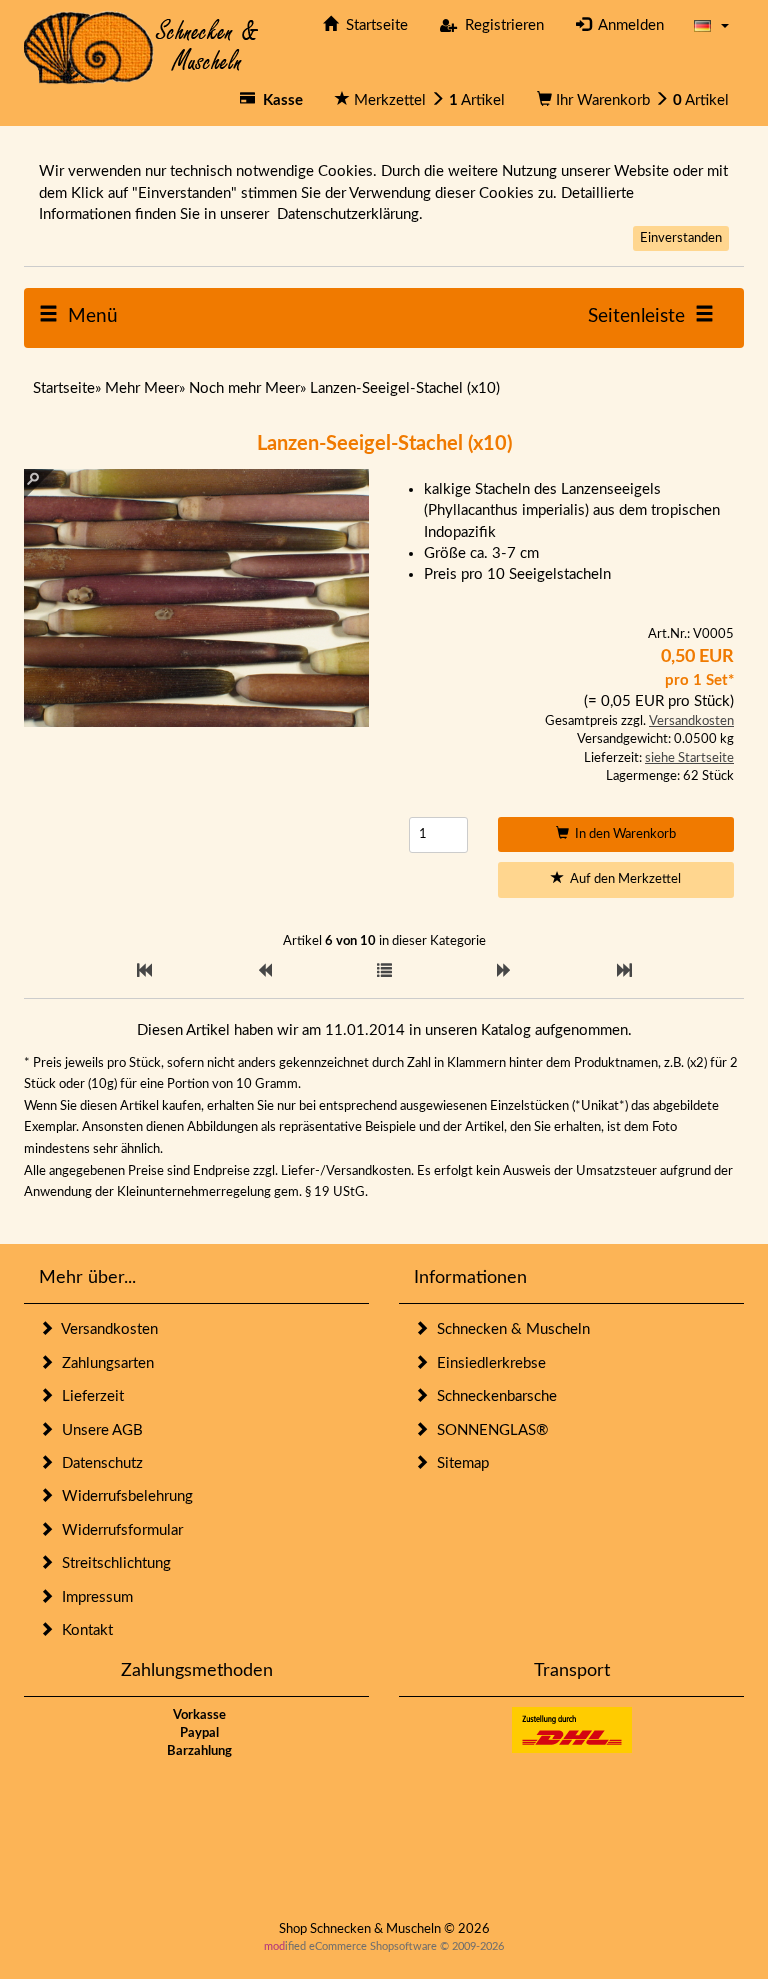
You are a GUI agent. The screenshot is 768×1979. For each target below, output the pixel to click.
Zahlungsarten (104, 1363)
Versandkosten (691, 721)
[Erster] (144, 971)
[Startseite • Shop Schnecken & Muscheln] (141, 46)
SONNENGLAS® (488, 1430)
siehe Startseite (689, 758)
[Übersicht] (384, 971)
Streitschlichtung (112, 1563)
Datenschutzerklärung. (350, 214)
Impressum (93, 1597)
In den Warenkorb (622, 834)
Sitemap (459, 1463)
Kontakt (83, 1630)
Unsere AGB (98, 1430)
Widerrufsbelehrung (123, 1496)
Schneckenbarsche (493, 1396)
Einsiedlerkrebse (487, 1363)
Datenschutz (98, 1463)
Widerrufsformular (118, 1530)
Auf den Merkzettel (622, 879)
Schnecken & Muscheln (509, 1329)
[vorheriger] (264, 971)
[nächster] (504, 971)
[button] (711, 25)
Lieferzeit (89, 1396)
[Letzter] (624, 971)
